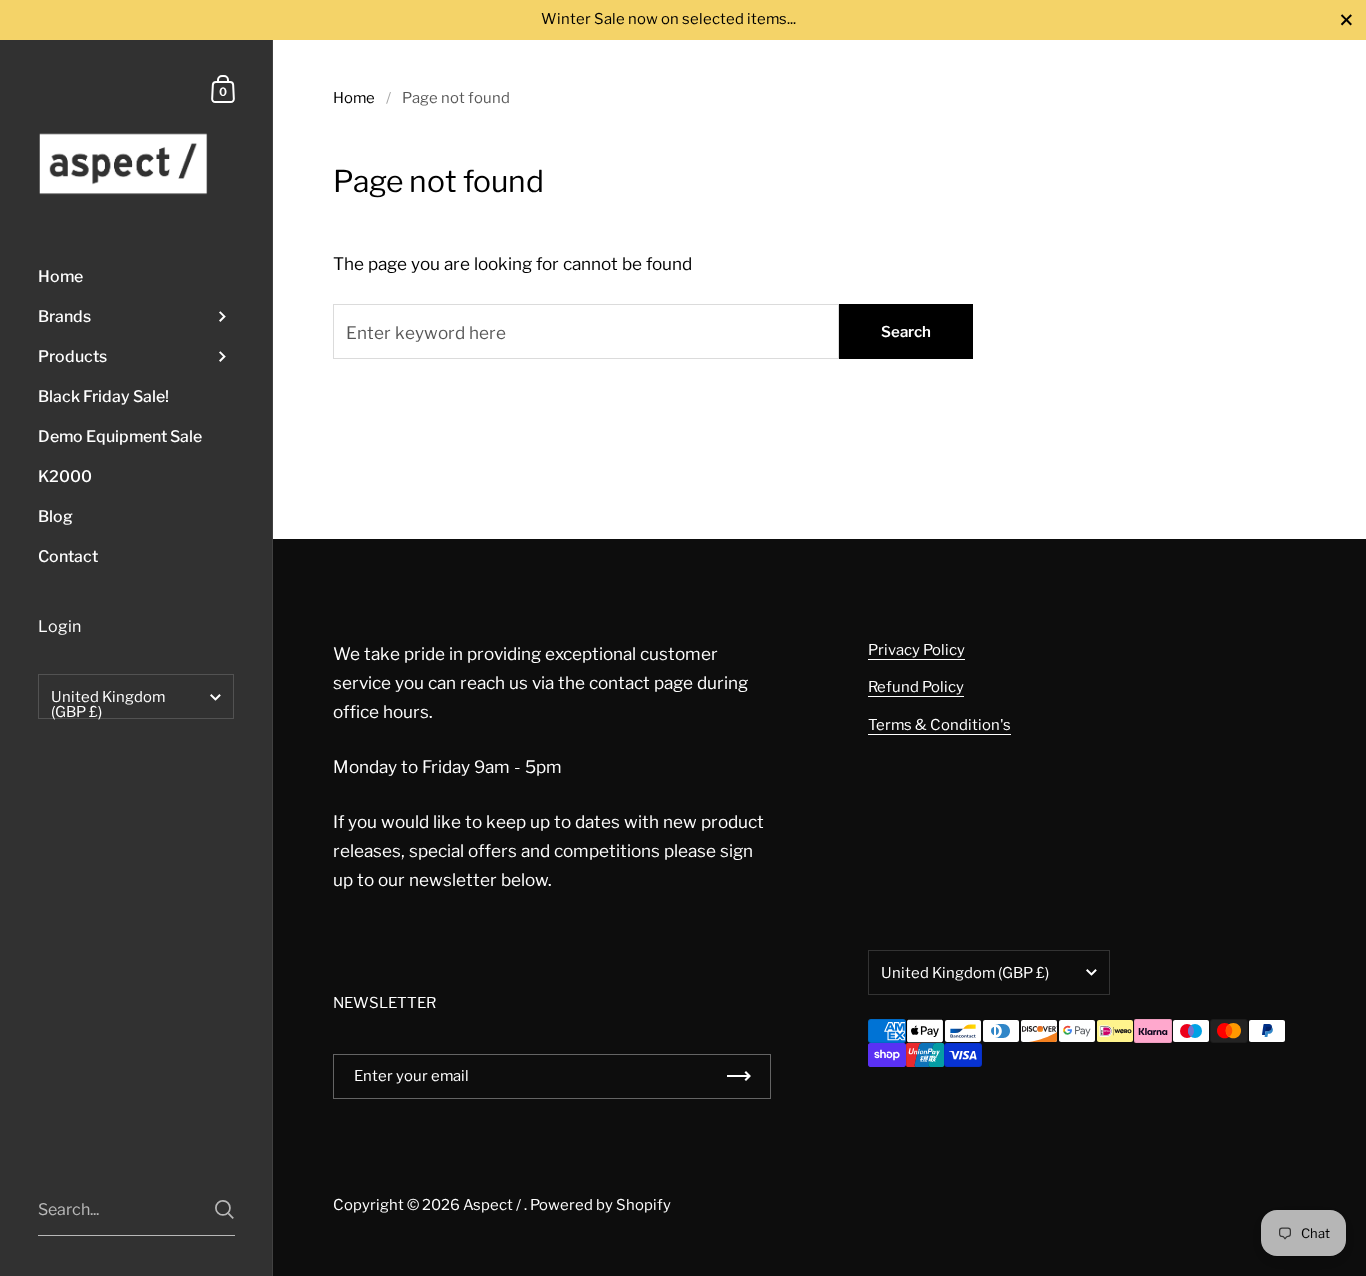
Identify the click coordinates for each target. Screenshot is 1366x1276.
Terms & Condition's (939, 725)
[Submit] (224, 1209)
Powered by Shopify (600, 1205)
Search (906, 332)
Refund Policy (916, 687)
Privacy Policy (916, 650)
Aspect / (493, 1205)
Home (354, 98)
